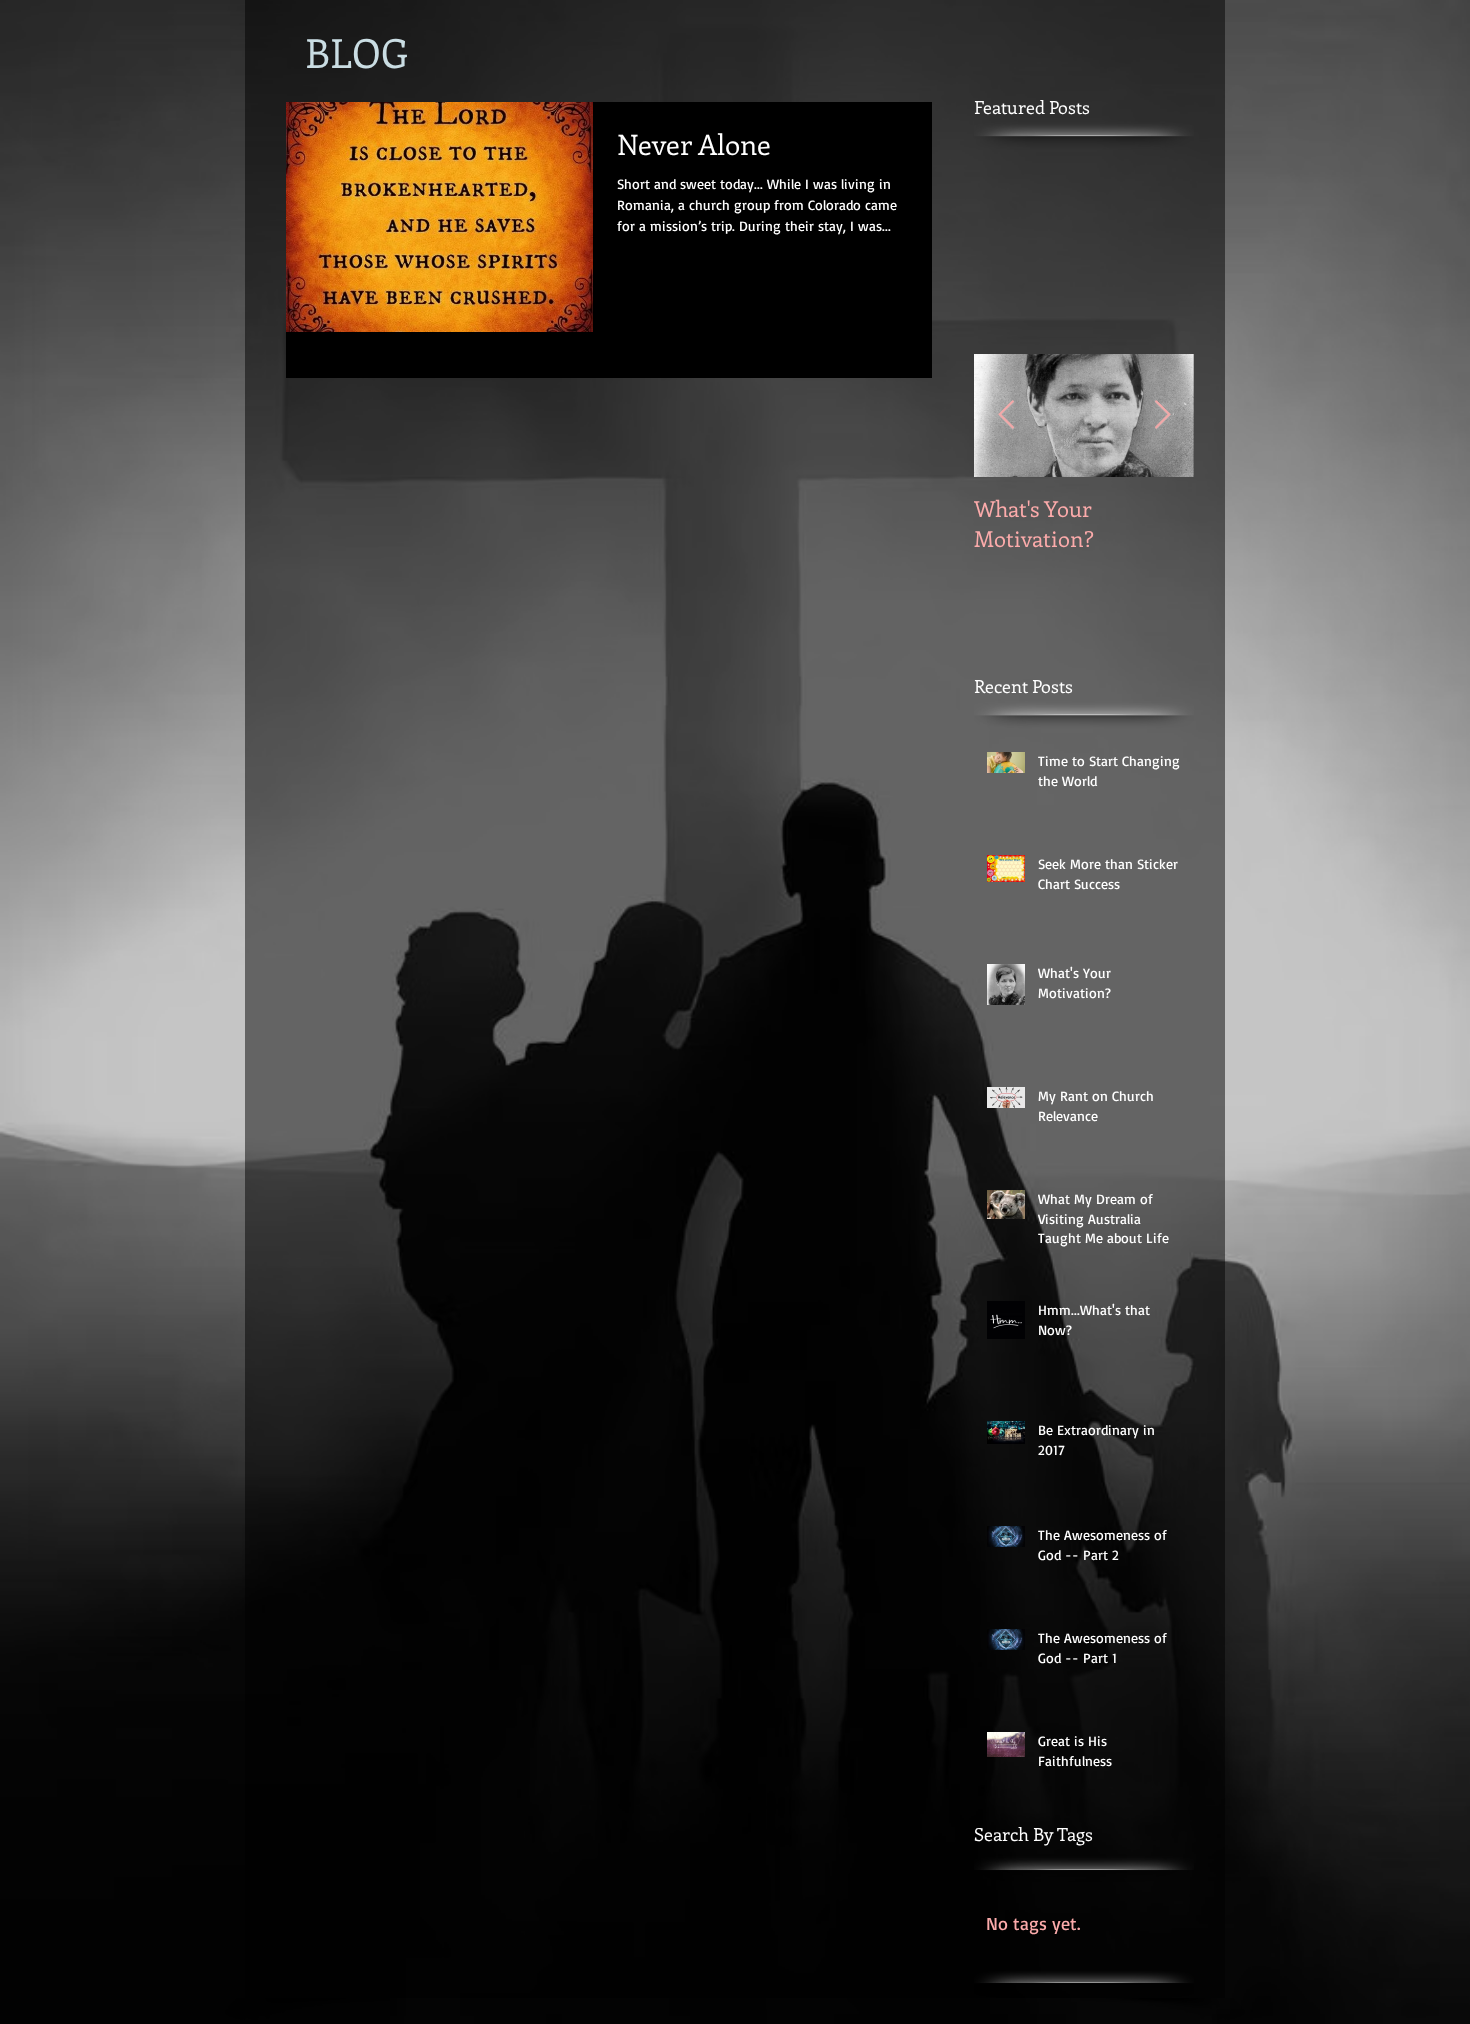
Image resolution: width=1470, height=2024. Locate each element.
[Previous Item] (1006, 415)
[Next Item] (1162, 415)
